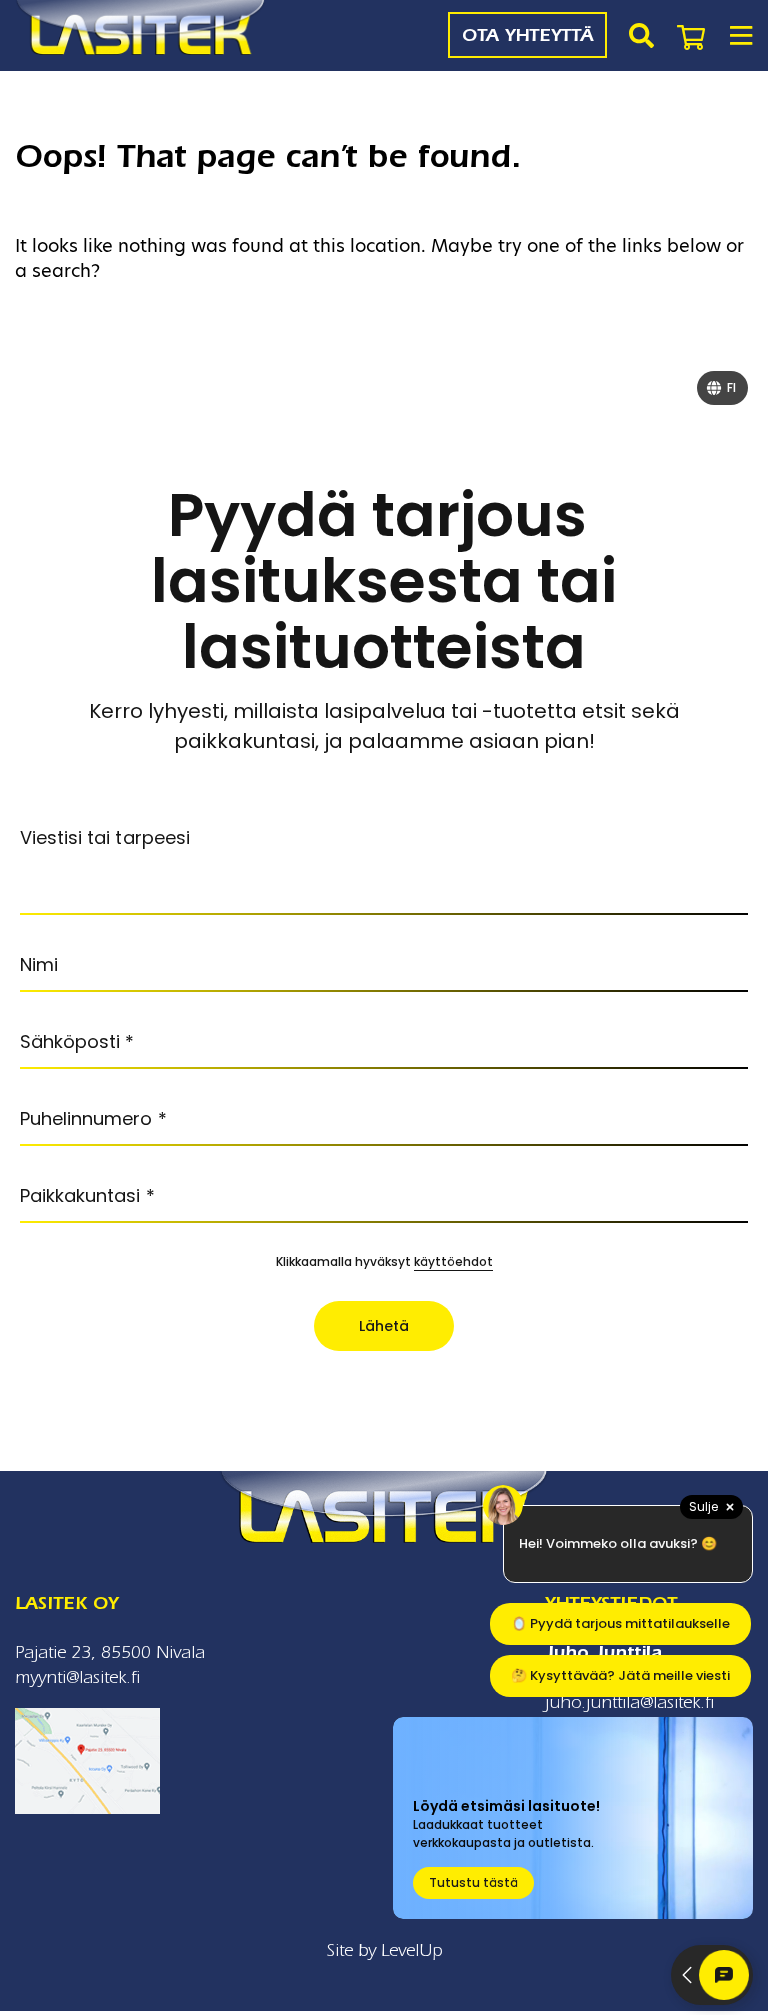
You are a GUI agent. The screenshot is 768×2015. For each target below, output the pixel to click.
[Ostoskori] (691, 35)
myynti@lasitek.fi (77, 1677)
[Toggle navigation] (740, 35)
